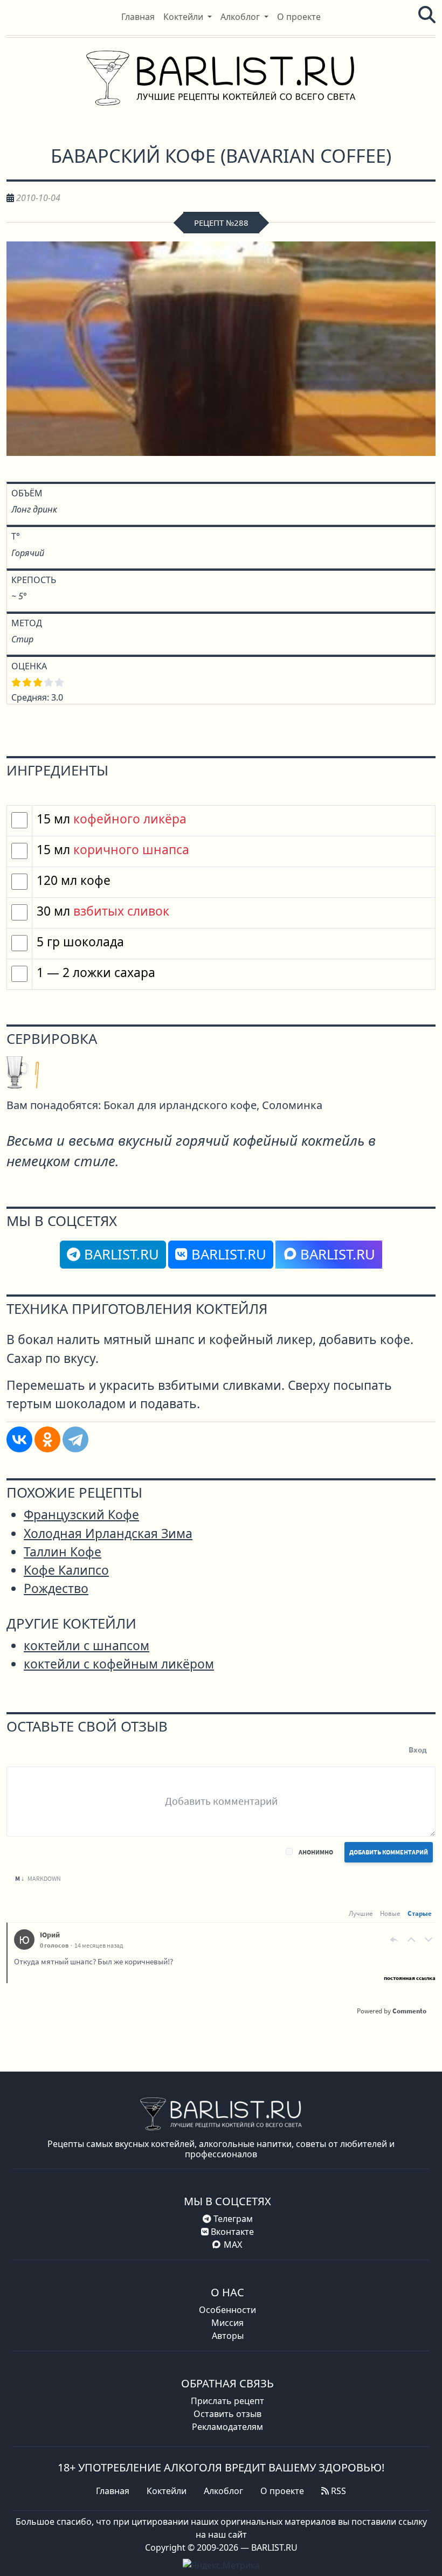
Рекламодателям (227, 2427)
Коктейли (167, 2491)
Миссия (227, 2323)
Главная (113, 2491)
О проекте (282, 2491)
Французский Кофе (81, 1515)
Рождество (56, 1588)
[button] (188, 17)
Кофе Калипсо (66, 1570)
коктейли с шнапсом (87, 1646)
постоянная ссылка (410, 1978)
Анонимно (316, 1852)
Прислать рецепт (227, 2401)
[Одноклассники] (47, 1439)
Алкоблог (223, 2491)
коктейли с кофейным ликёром (119, 1664)
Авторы (228, 2336)
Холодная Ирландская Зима (108, 1533)
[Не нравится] (429, 1940)
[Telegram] (75, 1439)
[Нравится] (411, 1940)
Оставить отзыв (227, 2414)
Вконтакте (231, 2232)
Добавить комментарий (389, 1852)
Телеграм (232, 2219)
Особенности (227, 2310)
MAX (233, 2245)
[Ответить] (394, 1940)
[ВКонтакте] (19, 1439)
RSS (337, 2491)
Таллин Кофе (63, 1552)
